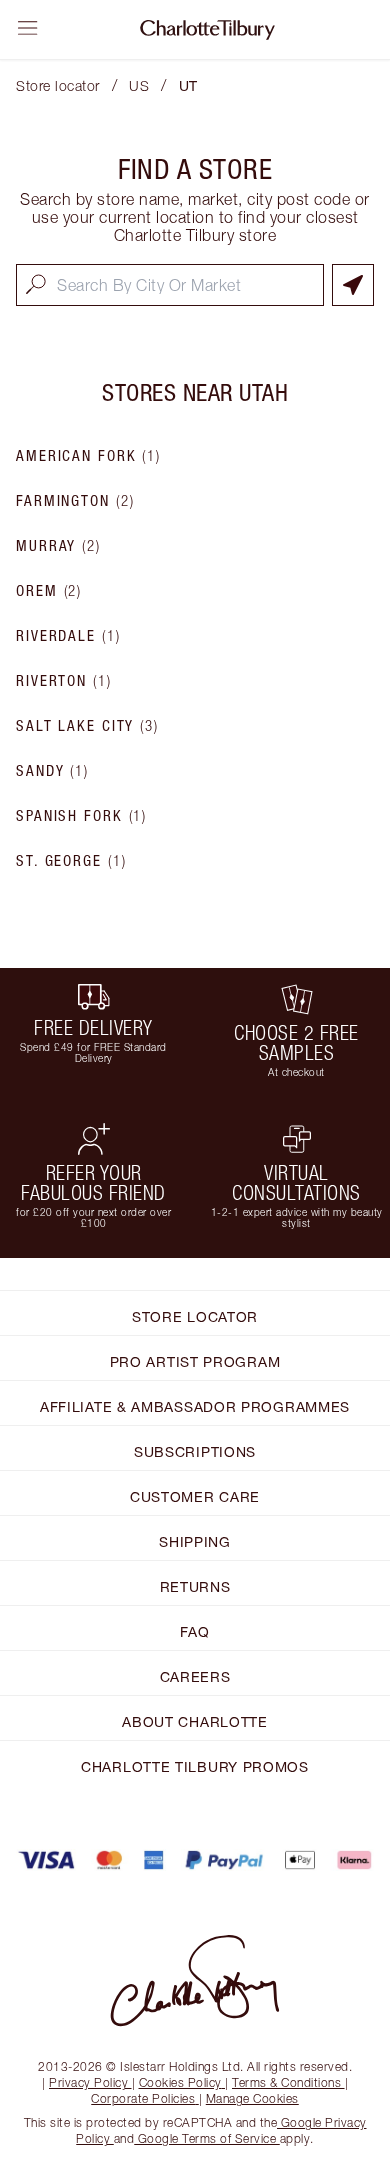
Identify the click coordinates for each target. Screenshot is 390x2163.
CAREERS (195, 1676)
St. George (71, 861)
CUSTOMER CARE (195, 1496)
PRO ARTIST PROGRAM (195, 1361)
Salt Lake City (87, 726)
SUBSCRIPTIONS (195, 1451)
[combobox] (170, 285)
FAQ (194, 1631)
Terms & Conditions (286, 2082)
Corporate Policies (143, 2098)
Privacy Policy (88, 2082)
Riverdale (68, 636)
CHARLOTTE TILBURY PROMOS (195, 1766)
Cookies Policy (180, 2082)
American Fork (88, 456)
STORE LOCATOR (195, 1316)
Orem (49, 591)
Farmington (75, 501)
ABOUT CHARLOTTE (195, 1721)
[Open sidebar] (28, 28)
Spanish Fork (81, 816)
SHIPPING (195, 1541)
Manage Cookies (252, 2098)
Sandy (52, 771)
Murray (58, 546)
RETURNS (195, 1586)
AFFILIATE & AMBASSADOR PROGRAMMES (195, 1406)
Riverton (64, 681)
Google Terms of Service (207, 2138)
